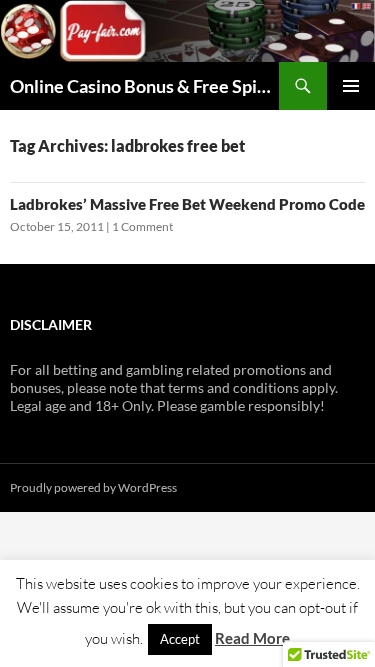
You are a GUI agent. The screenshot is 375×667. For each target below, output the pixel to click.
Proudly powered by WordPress (93, 487)
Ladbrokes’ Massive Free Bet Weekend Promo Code (187, 204)
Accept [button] (180, 639)
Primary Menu (351, 86)
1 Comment (142, 226)
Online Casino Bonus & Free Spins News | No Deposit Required (144, 86)
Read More (252, 638)
